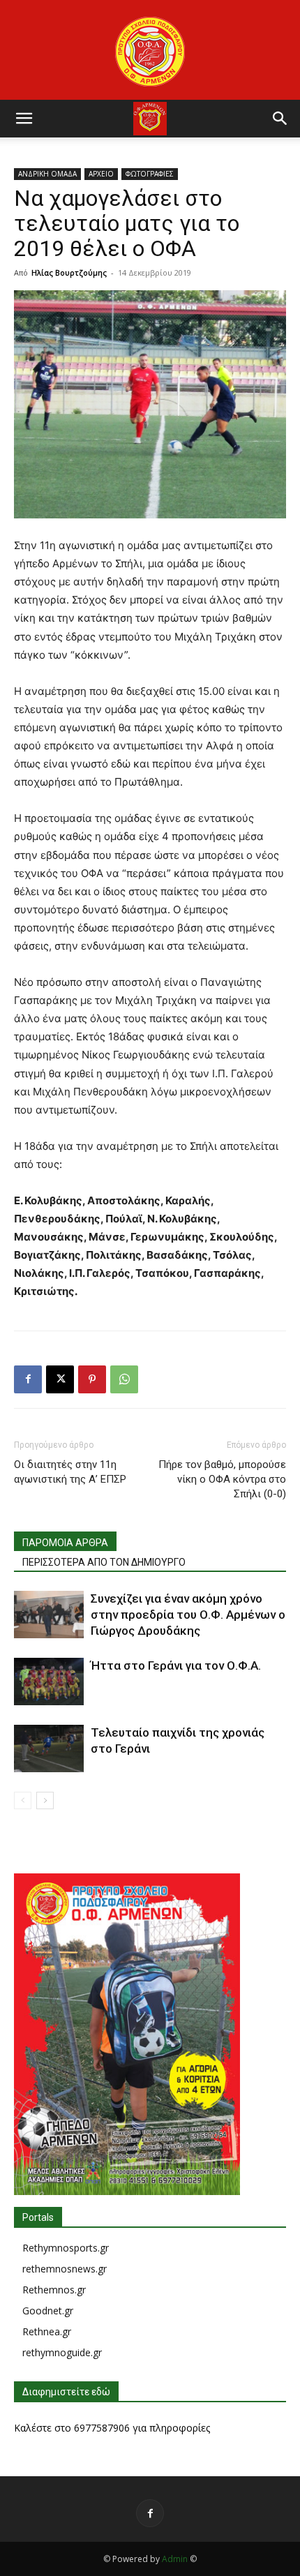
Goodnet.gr (48, 2311)
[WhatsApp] (124, 1379)
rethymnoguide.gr (62, 2352)
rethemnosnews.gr (65, 2269)
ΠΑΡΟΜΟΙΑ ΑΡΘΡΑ (65, 1543)
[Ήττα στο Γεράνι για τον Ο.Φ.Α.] (49, 1682)
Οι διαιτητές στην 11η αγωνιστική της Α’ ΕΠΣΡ (70, 1472)
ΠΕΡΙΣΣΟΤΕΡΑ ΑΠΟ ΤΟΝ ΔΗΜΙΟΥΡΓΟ (104, 1562)
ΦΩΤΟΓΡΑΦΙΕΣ (150, 174)
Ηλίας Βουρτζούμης (69, 272)
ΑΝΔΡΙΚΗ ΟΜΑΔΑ (47, 174)
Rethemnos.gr (54, 2290)
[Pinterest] (92, 1379)
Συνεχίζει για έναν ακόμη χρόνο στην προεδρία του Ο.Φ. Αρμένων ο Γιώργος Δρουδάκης (188, 1615)
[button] (24, 119)
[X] (60, 1379)
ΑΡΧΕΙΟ (101, 174)
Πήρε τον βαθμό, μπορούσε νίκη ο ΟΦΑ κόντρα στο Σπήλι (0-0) (222, 1479)
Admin (175, 2559)
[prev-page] (23, 1800)
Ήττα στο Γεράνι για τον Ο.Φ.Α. (176, 1665)
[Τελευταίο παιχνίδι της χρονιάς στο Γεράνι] (49, 1749)
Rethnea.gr (47, 2331)
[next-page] (45, 1800)
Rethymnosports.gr (66, 2248)
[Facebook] (28, 1379)
